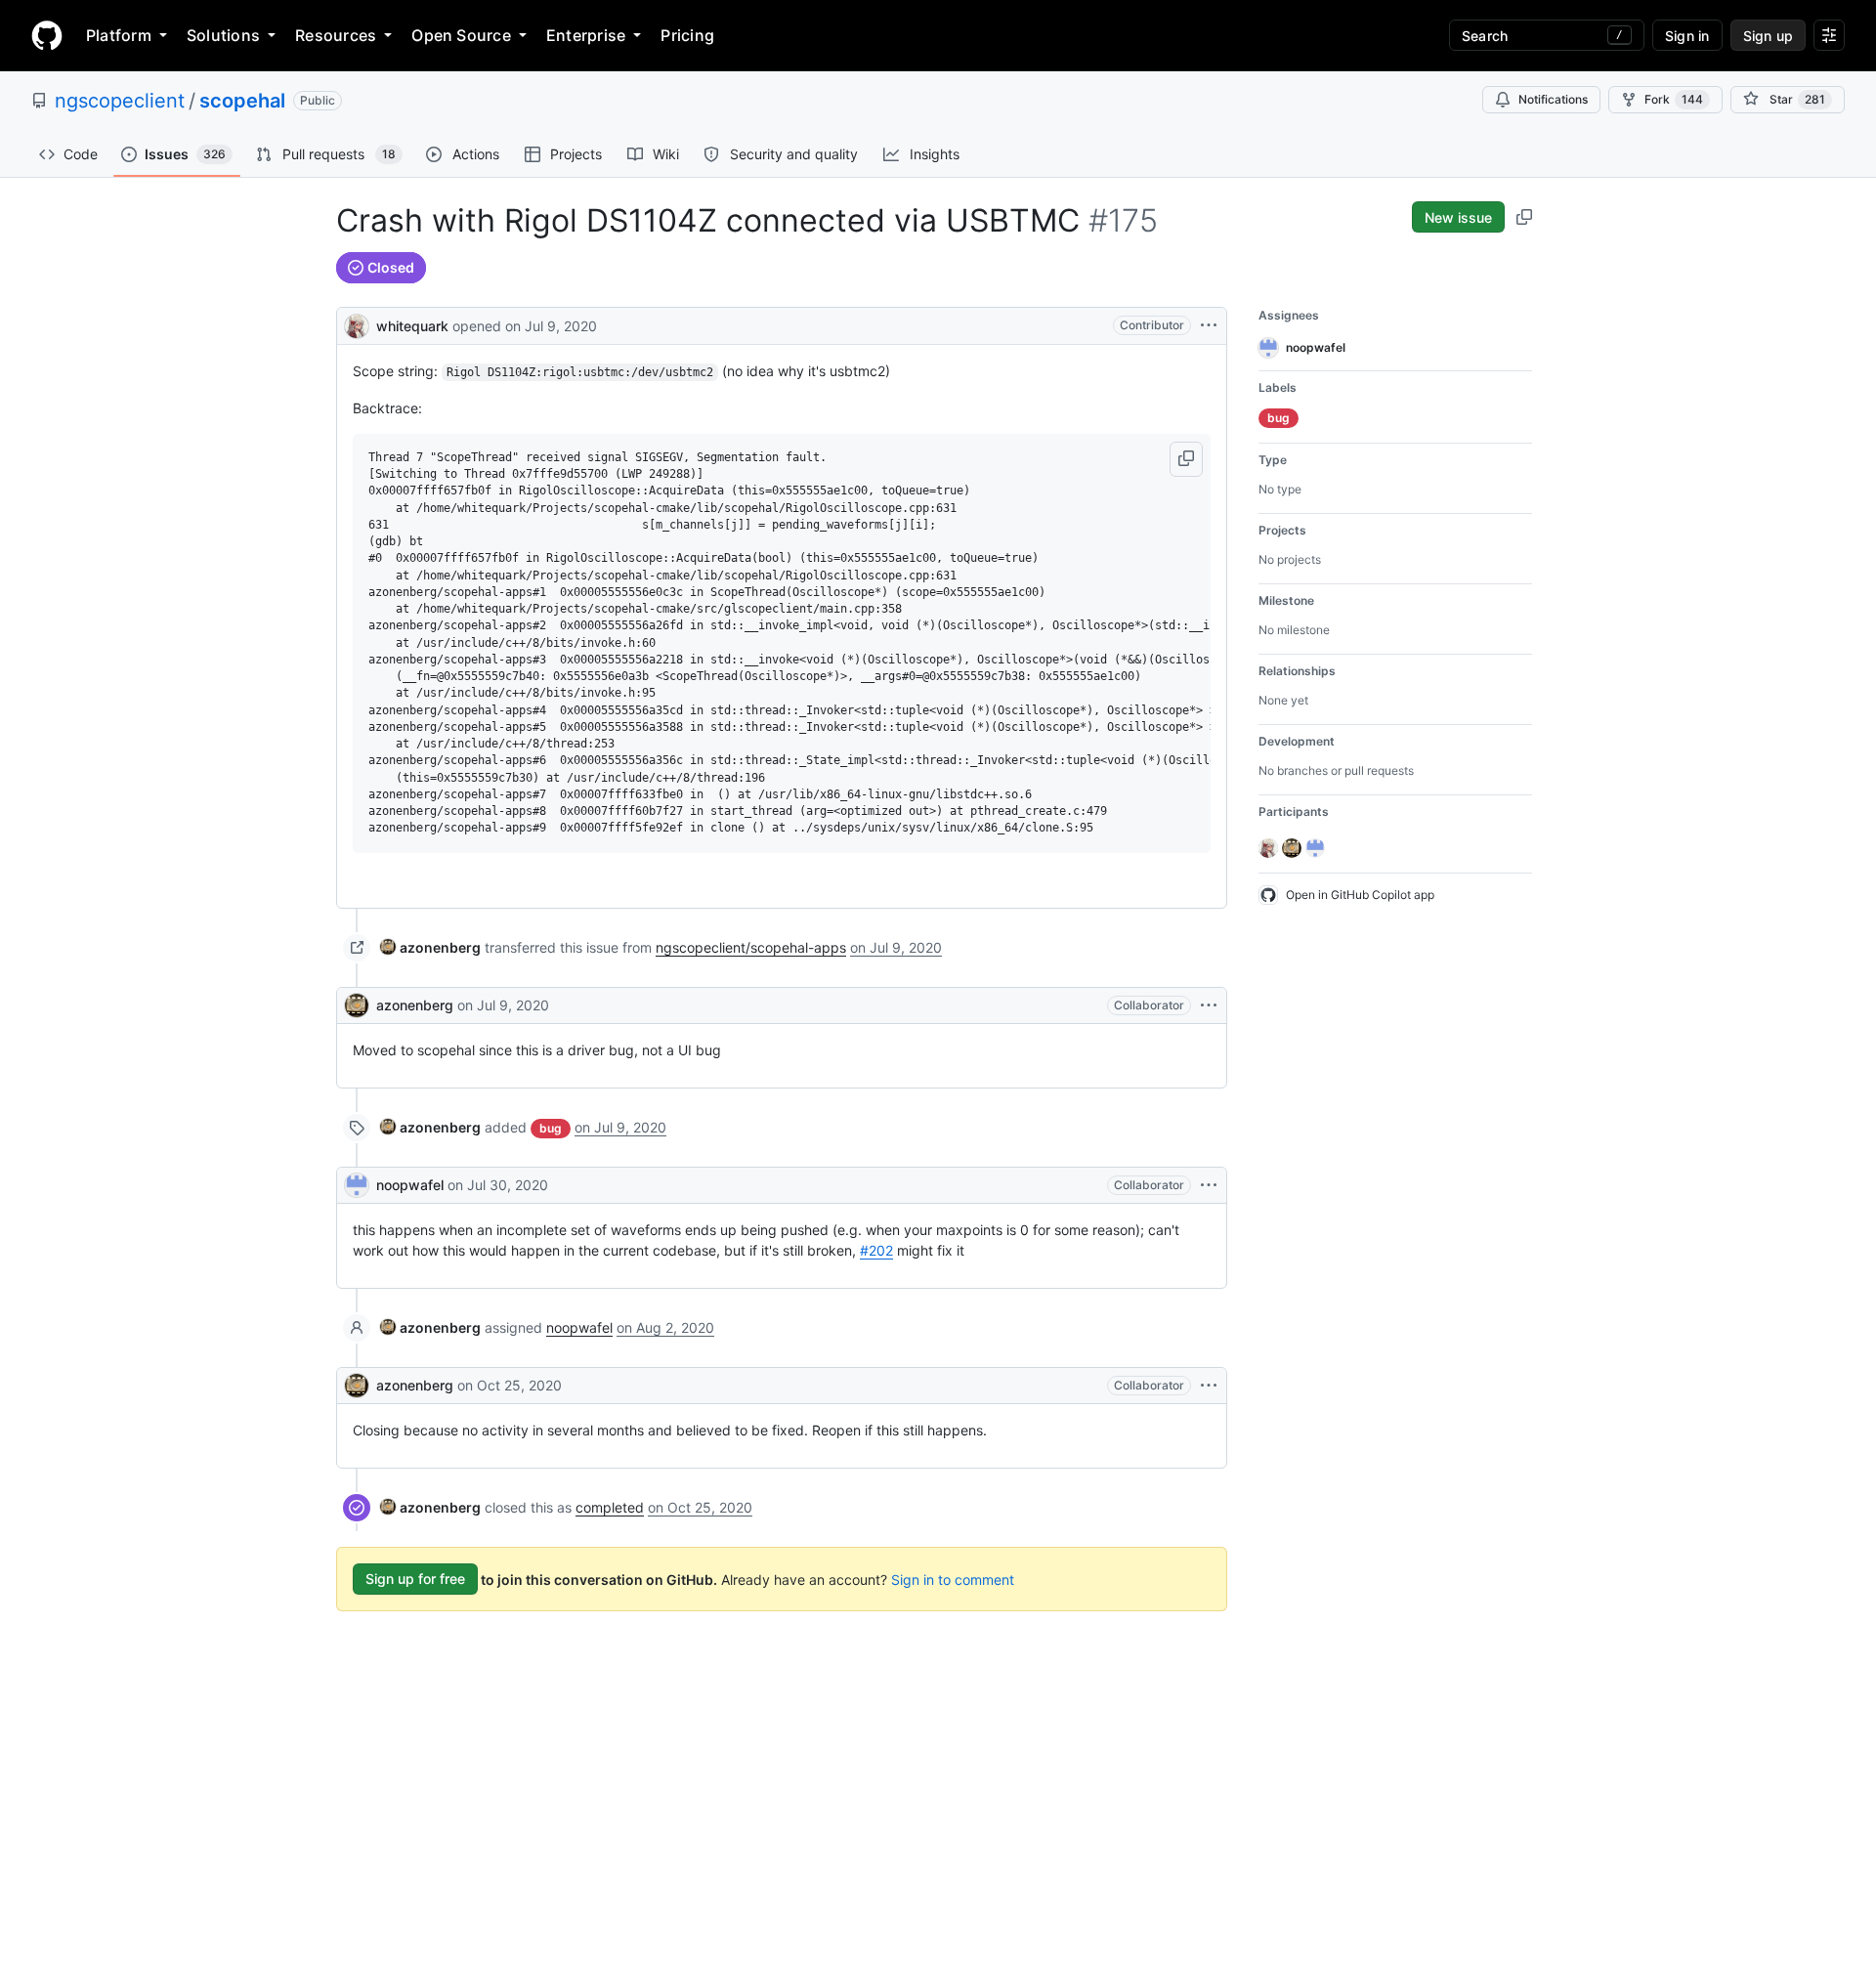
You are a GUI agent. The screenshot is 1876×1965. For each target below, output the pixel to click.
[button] (1186, 459)
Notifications (1553, 99)
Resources (336, 35)
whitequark (412, 326)
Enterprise (586, 35)
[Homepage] (47, 35)
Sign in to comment (953, 1579)
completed (610, 1507)
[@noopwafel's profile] (357, 1185)
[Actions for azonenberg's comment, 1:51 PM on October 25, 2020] (1209, 1386)
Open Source (461, 35)
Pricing (687, 35)
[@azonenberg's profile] (357, 1005)
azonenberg (415, 1005)
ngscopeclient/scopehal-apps (751, 947)
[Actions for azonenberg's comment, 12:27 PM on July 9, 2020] (1209, 1005)
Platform (119, 35)
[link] (430, 947)
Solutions (223, 35)
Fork (1674, 99)
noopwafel (410, 1185)
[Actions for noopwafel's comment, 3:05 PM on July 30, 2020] (1209, 1185)
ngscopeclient (120, 101)
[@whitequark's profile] (357, 324)
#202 (876, 1250)
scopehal (242, 101)
